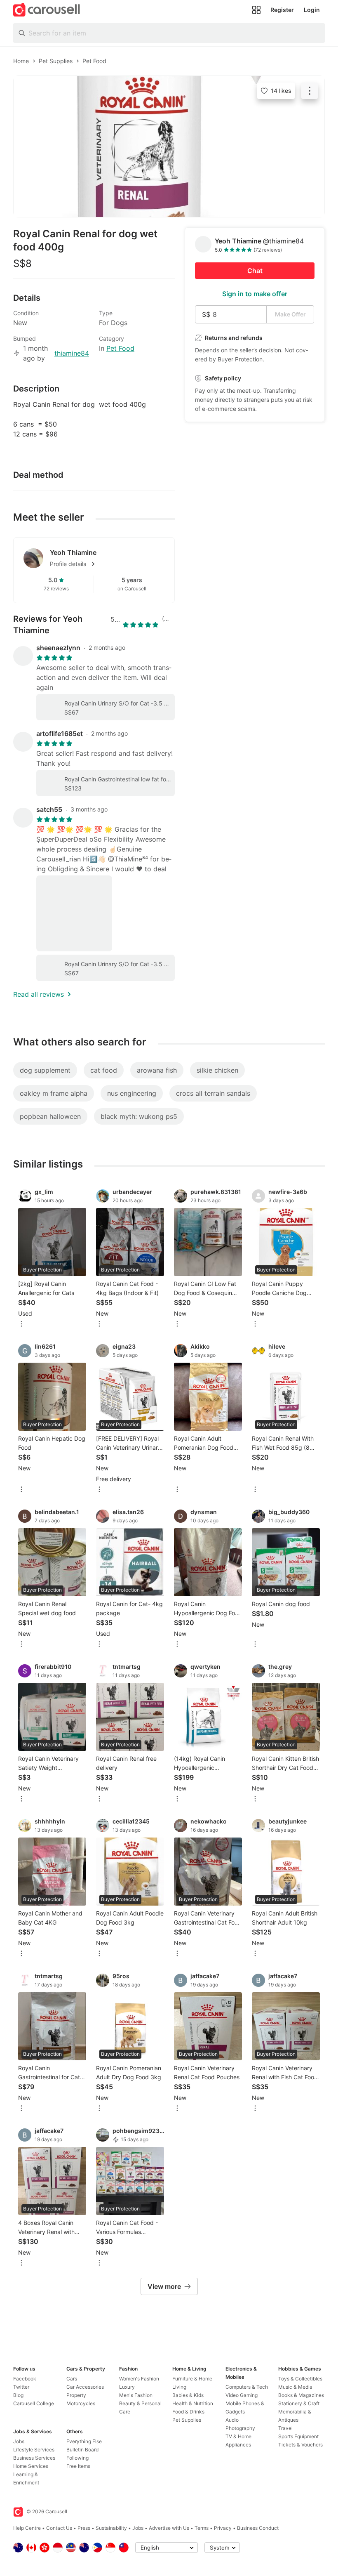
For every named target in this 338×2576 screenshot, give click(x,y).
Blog (18, 2395)
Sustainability (111, 2528)
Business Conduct (258, 2528)
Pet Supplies (187, 2420)
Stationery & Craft (299, 2403)
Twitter (21, 2387)
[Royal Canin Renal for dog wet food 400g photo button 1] (169, 146)
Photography (240, 2428)
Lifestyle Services (34, 2450)
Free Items (78, 2466)
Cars (72, 2379)
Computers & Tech (247, 2387)
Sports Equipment (298, 2436)
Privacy (223, 2528)
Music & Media (295, 2387)
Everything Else (84, 2441)
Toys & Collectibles (300, 2379)
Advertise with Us (169, 2528)
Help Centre (27, 2528)
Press (84, 2528)
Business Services (34, 2458)
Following (77, 2458)
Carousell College (34, 2403)
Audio (232, 2420)
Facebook (25, 2379)
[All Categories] (256, 10)
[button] (107, 564)
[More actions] (310, 91)
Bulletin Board (82, 2450)
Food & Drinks (188, 2412)
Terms (202, 2528)
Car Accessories (85, 2387)
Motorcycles (81, 2403)
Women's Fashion (139, 2379)
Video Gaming (242, 2395)
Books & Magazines (301, 2395)
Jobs (19, 2441)
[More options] (21, 1325)
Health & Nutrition (193, 2403)
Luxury (127, 2387)
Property (76, 2395)
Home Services (31, 2466)
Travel (285, 2428)
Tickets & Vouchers (300, 2445)
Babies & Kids (188, 2395)
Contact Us (59, 2528)
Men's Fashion (136, 2395)
